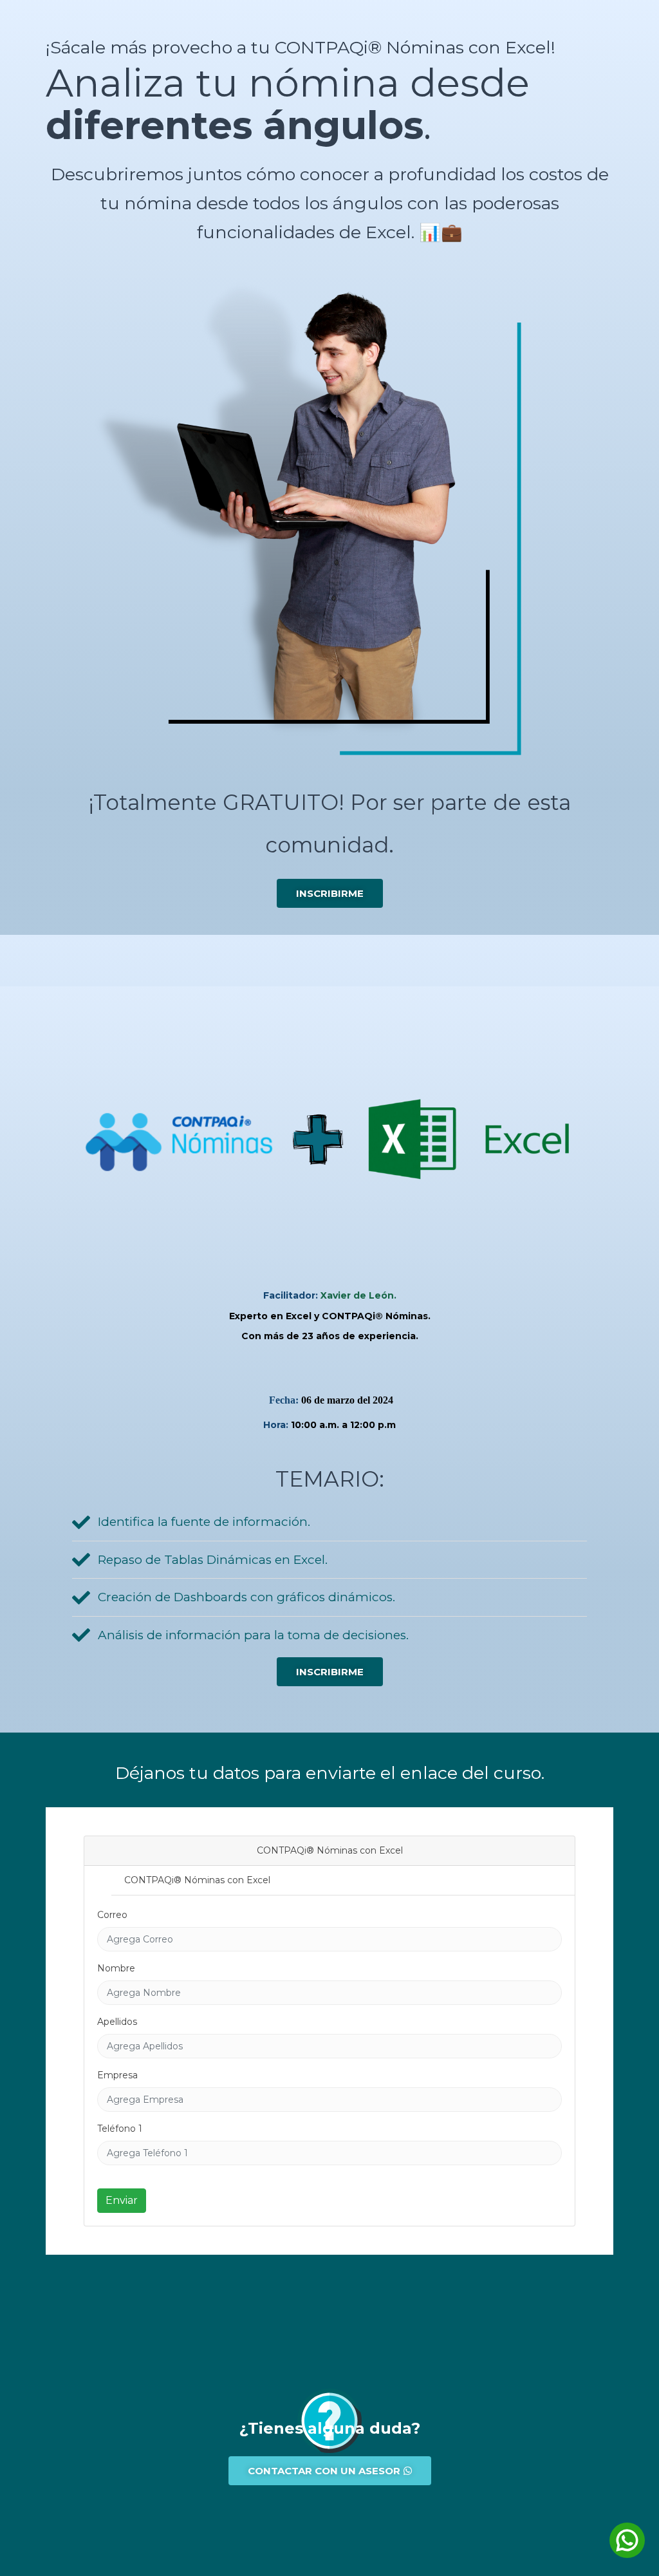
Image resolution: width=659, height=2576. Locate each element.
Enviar (122, 2200)
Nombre (116, 1968)
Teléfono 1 (120, 2129)
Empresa (117, 2075)
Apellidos (117, 2022)
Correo (112, 1915)
